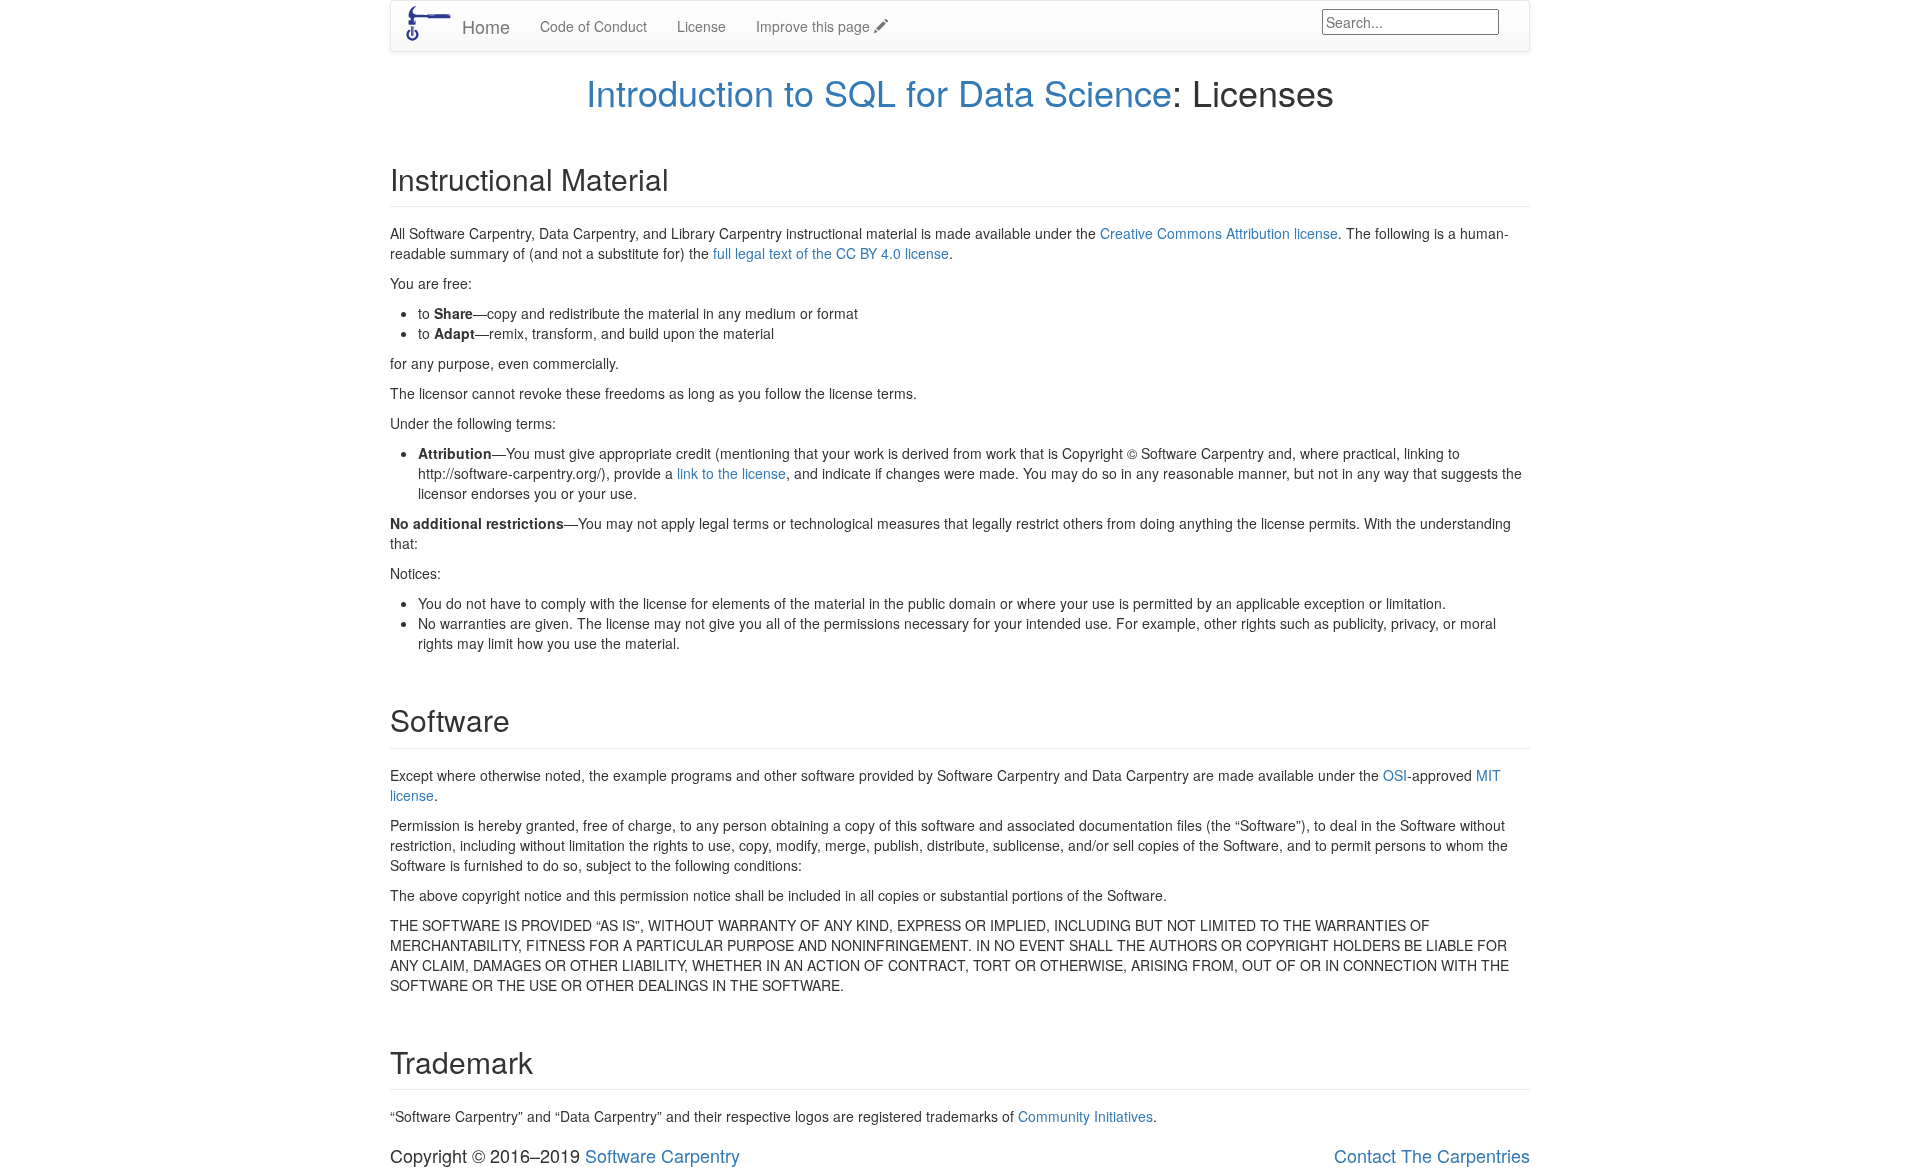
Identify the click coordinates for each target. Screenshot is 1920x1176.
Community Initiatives (1085, 1116)
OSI (1395, 775)
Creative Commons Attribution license (1219, 233)
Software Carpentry (662, 1155)
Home (486, 26)
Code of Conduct (593, 26)
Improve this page (815, 26)
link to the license (731, 473)
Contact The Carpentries (1432, 1155)
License (701, 26)
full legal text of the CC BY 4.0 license (831, 253)
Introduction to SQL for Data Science (879, 91)
